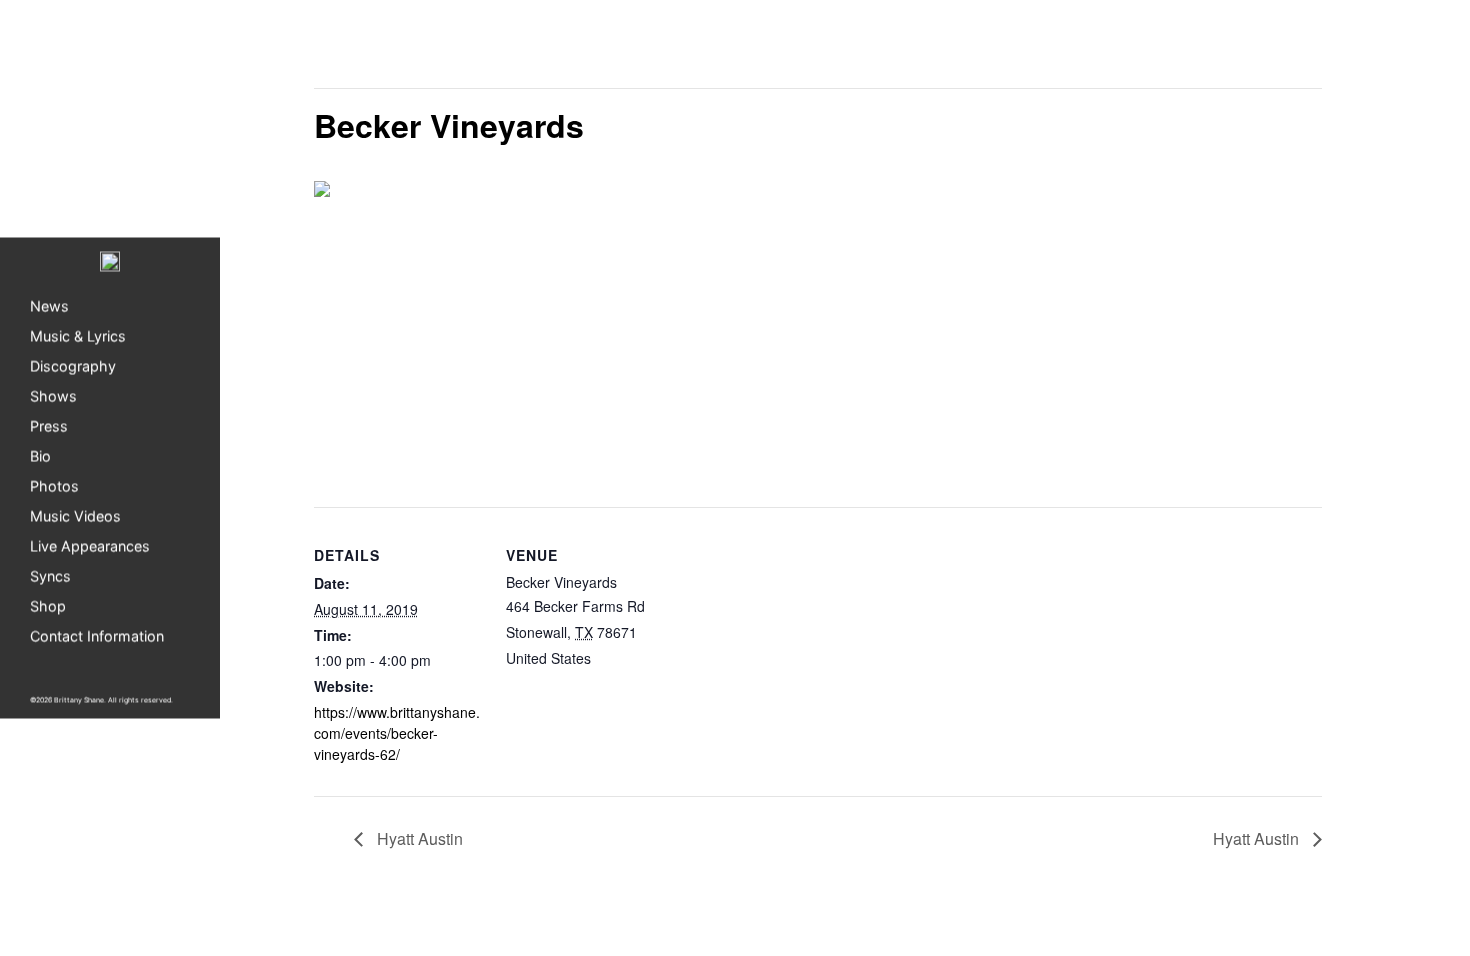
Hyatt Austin (418, 838)
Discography (73, 366)
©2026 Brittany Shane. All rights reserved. (101, 700)
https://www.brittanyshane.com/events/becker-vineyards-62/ (397, 733)
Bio (40, 456)
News (49, 306)
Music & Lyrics (78, 336)
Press (49, 426)
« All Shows (358, 51)
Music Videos (75, 516)
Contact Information (97, 636)
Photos (54, 486)
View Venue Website (570, 707)
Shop (48, 606)
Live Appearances (90, 546)
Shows (53, 396)
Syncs (50, 576)
